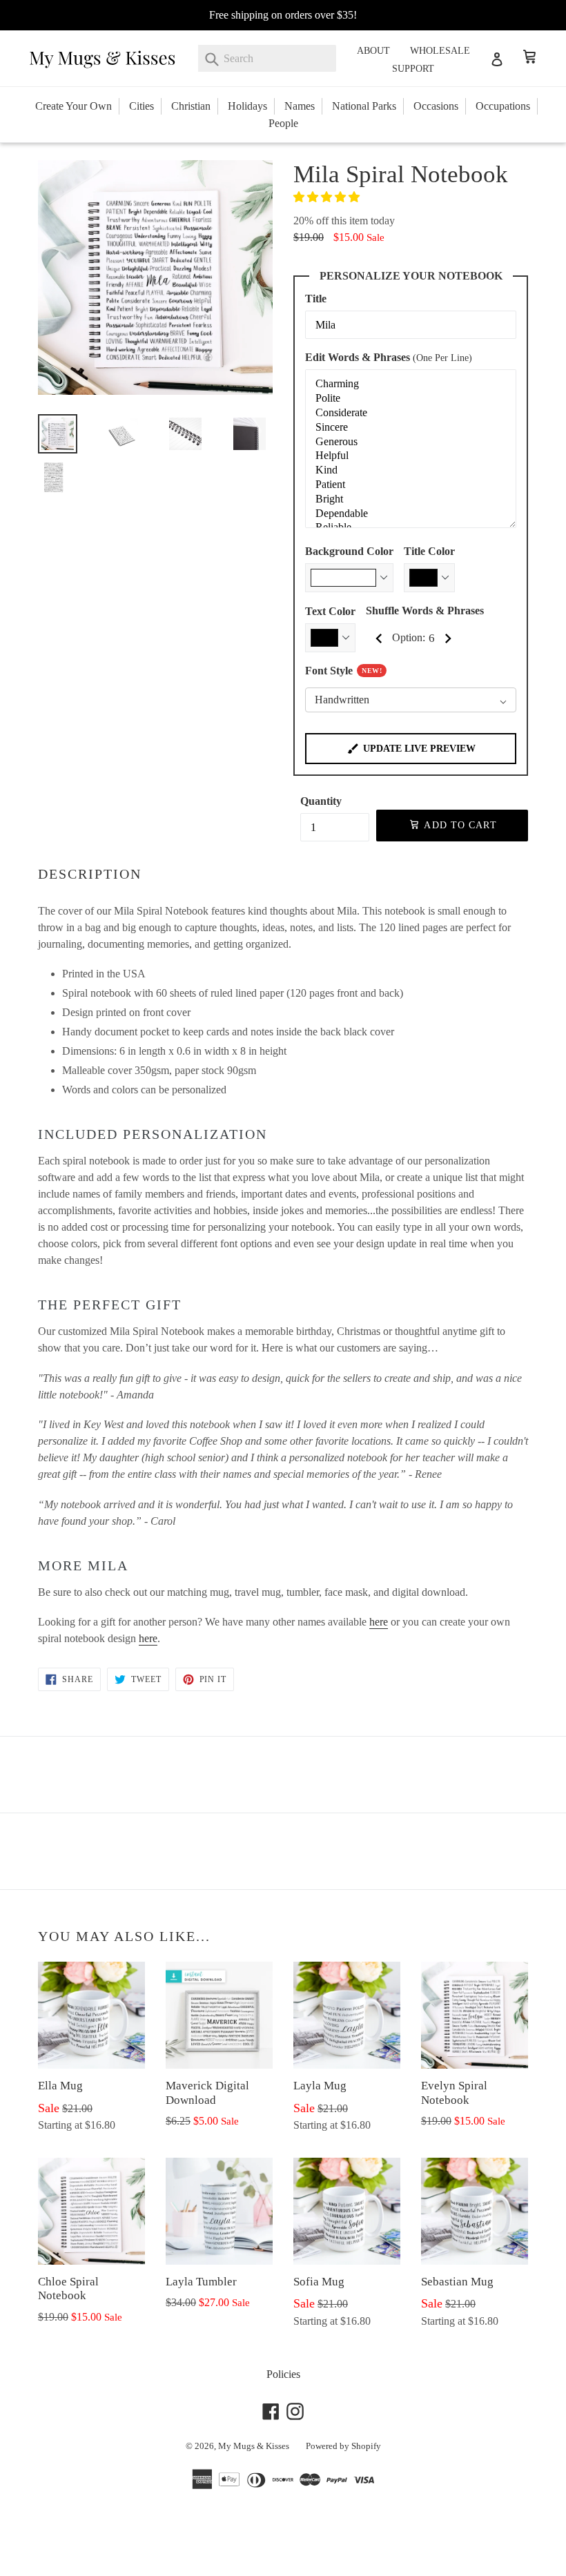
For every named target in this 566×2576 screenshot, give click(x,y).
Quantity (321, 801)
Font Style (343, 671)
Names (300, 106)
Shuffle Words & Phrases (425, 611)
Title (316, 299)
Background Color (349, 551)
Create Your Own (74, 106)
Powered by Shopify (343, 2446)
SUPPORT (413, 69)
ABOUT (373, 51)
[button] (328, 197)
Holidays (247, 106)
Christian (191, 106)
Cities (141, 106)
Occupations (503, 106)
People (283, 123)
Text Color (330, 611)
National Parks (364, 106)
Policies (283, 2374)
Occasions (436, 106)
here (379, 1622)
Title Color (429, 551)
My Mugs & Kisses (254, 2446)
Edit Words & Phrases (389, 357)
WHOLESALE (440, 51)
